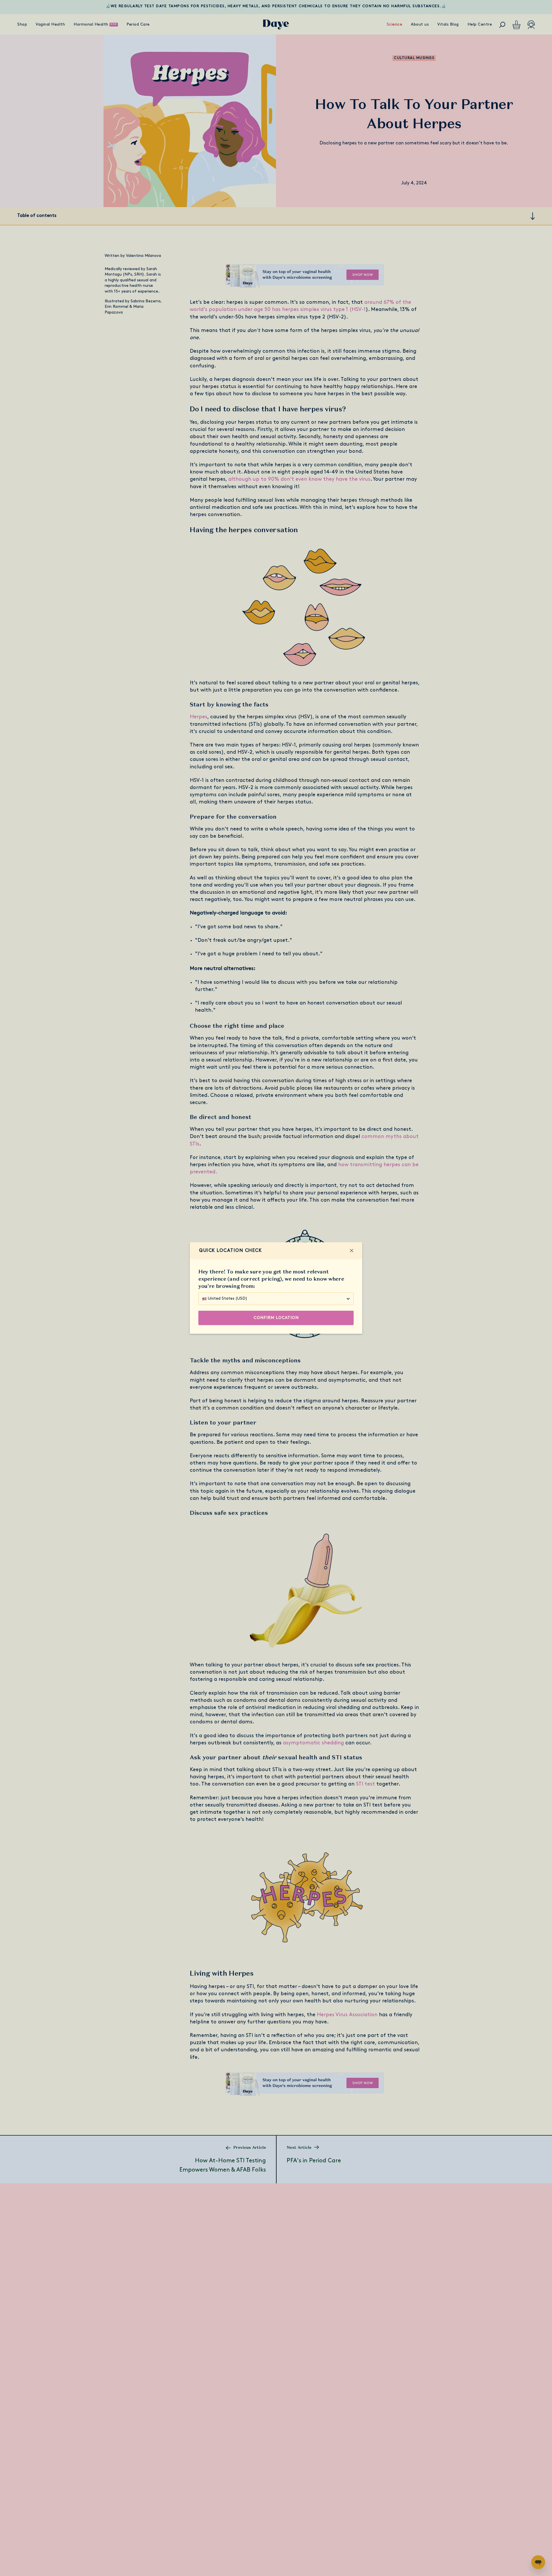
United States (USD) (228, 1299)
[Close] (352, 1251)
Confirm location (276, 1318)
